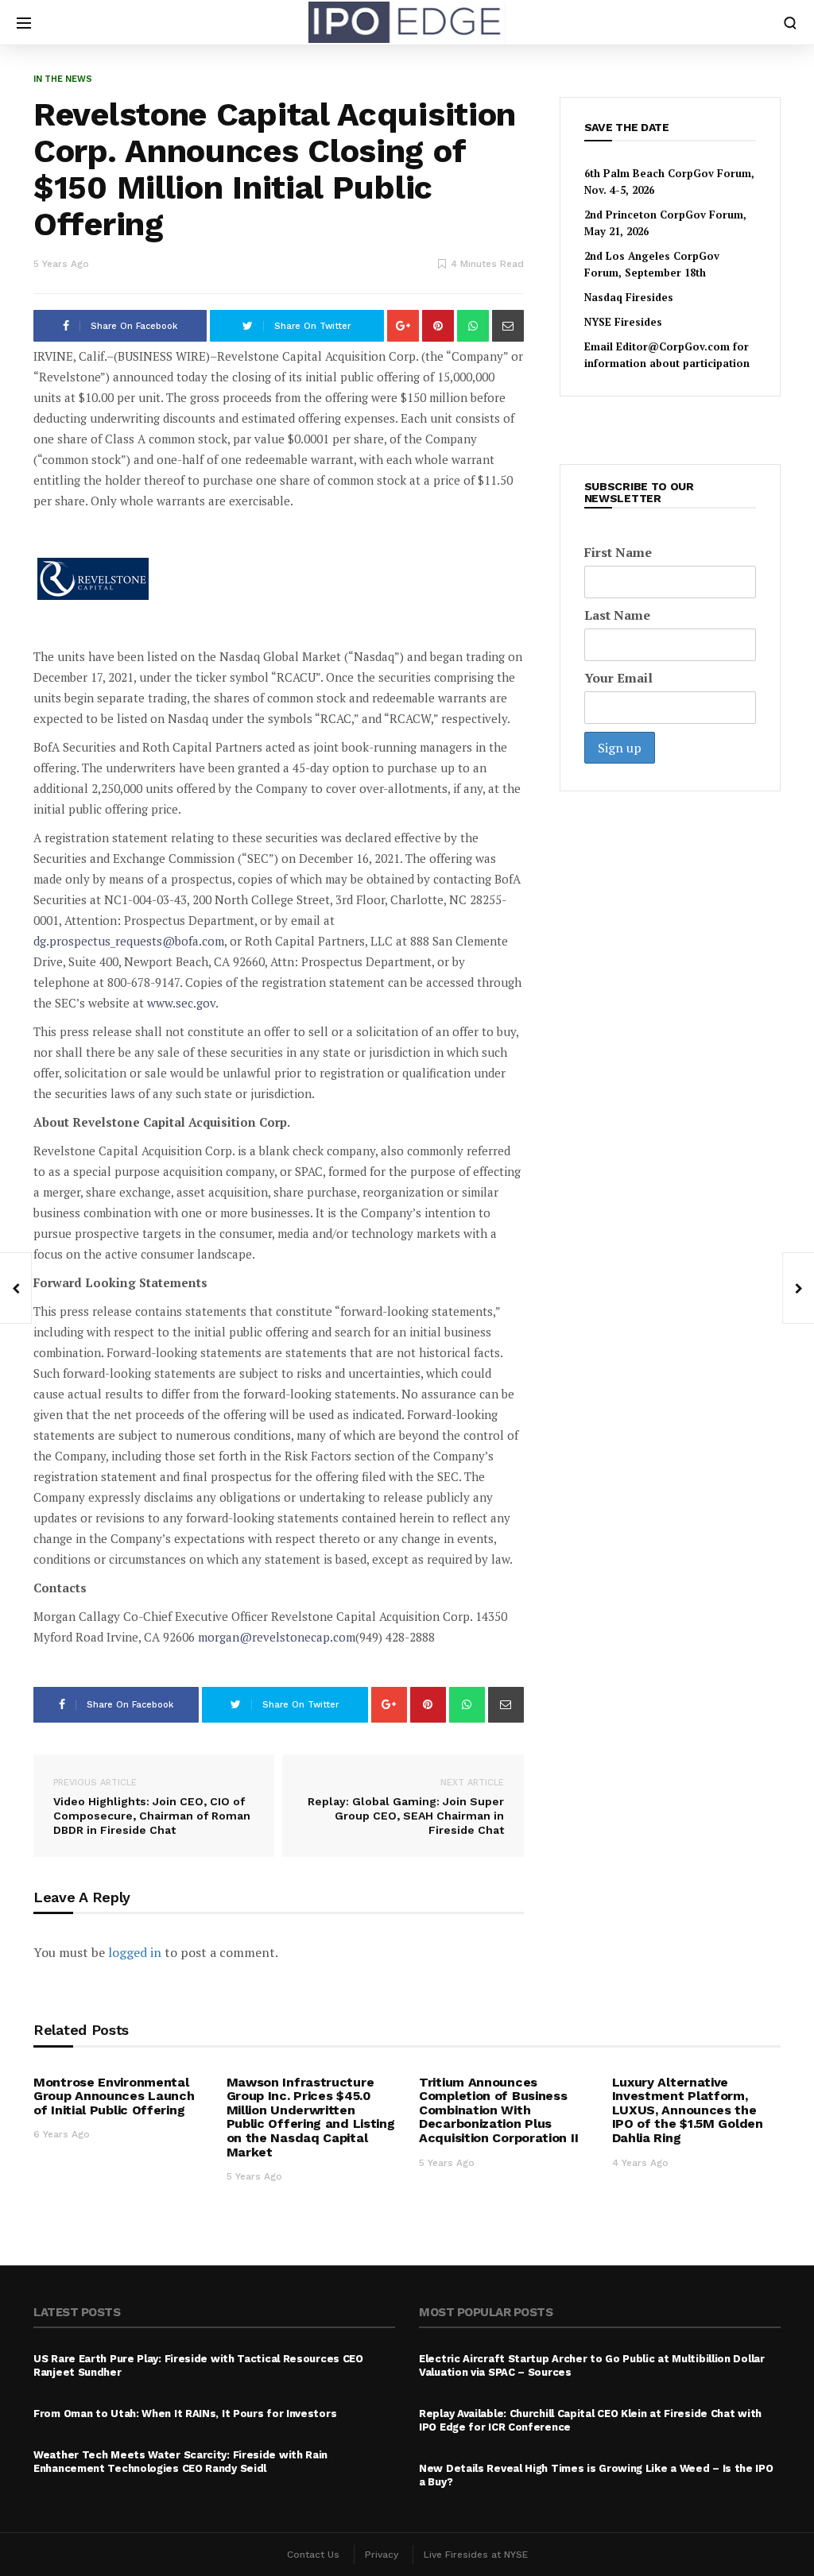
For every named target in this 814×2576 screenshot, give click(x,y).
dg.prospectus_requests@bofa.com (129, 941)
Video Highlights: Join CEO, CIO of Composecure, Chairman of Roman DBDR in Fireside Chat (152, 1807)
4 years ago (640, 2163)
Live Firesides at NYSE (476, 2555)
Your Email (618, 678)
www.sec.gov (181, 1003)
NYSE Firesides (623, 322)
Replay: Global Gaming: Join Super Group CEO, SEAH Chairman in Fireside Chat (406, 1807)
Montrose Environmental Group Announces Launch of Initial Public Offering (114, 2096)
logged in (135, 1952)
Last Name (617, 615)
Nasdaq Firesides (629, 297)
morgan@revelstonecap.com (277, 1637)
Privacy (382, 2555)
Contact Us (313, 2555)
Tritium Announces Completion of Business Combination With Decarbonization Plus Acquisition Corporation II (498, 2110)
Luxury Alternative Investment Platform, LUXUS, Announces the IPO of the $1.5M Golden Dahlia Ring (688, 2110)
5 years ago (61, 264)
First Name (618, 552)
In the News (63, 79)
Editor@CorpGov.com (673, 346)
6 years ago (62, 2134)
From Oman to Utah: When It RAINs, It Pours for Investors (185, 2414)
